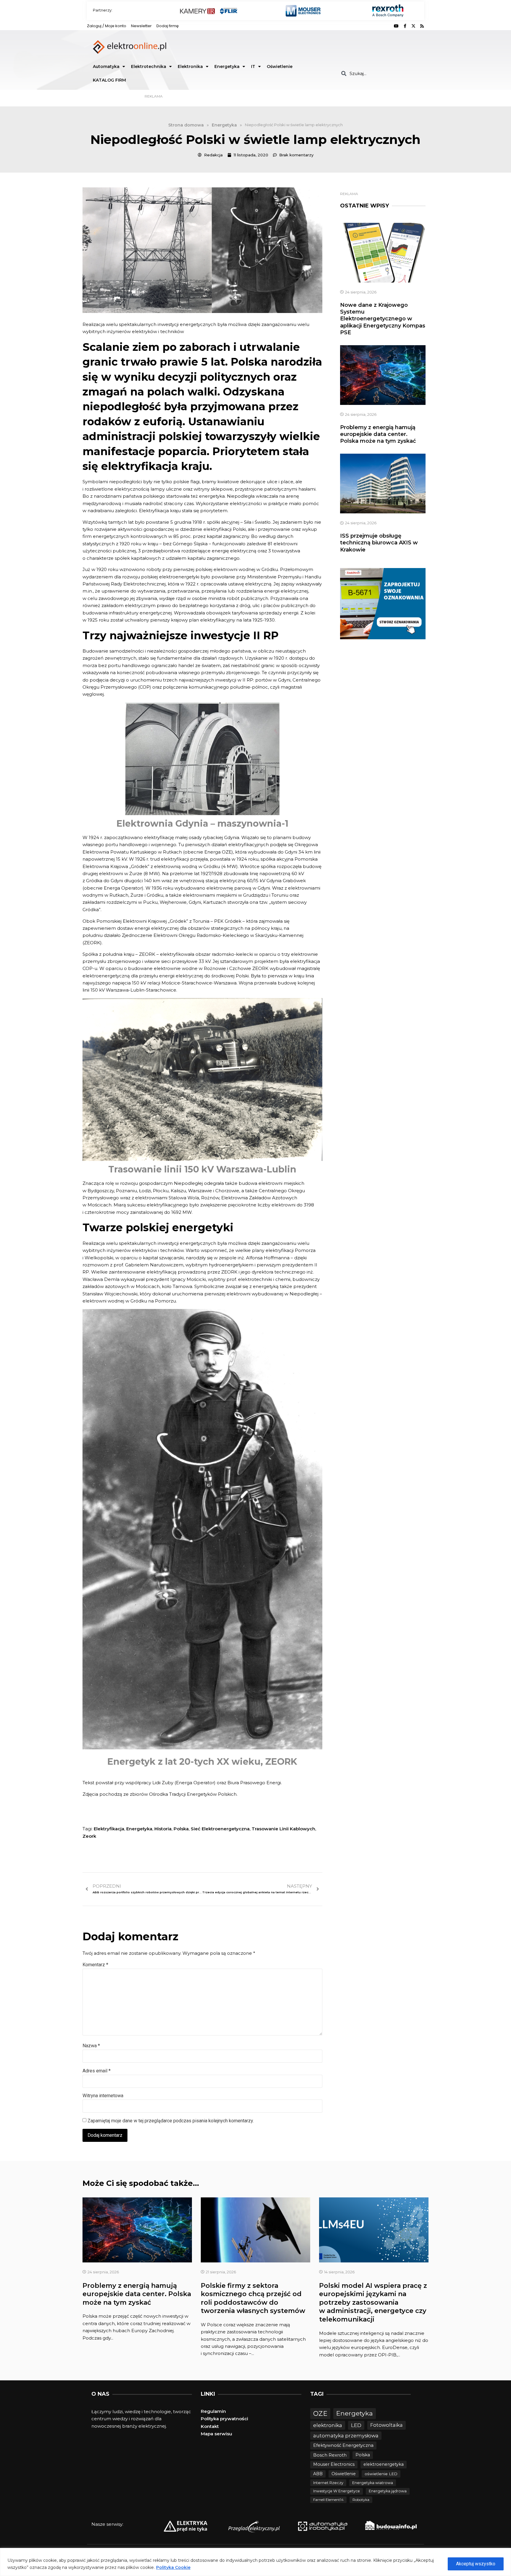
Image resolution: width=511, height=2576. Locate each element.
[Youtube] (396, 26)
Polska (181, 1829)
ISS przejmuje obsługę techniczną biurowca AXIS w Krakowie (379, 543)
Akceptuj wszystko (476, 2564)
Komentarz (95, 1965)
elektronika (328, 2425)
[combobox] (380, 73)
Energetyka (227, 66)
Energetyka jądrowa (388, 2491)
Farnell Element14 (328, 2500)
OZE (320, 2414)
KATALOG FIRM (109, 80)
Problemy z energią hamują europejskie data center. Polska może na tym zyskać (378, 434)
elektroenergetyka (384, 2464)
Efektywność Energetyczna (343, 2445)
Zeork (89, 1836)
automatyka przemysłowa (346, 2436)
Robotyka (361, 2500)
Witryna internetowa (103, 2096)
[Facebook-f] (405, 26)
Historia (163, 1829)
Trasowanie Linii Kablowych (283, 1829)
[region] (256, 2562)
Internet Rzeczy (328, 2483)
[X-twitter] (413, 26)
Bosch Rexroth (330, 2455)
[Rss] (422, 26)
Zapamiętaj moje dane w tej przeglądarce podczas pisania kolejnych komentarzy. (171, 2121)
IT (253, 66)
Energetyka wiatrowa (373, 2483)
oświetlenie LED (381, 2474)
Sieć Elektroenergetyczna (220, 1829)
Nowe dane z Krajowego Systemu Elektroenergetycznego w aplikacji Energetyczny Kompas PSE (383, 319)
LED (356, 2425)
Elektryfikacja (109, 1829)
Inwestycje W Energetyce (337, 2491)
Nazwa (91, 2046)
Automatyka (106, 66)
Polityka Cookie (173, 2567)
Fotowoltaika (387, 2425)
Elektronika (190, 66)
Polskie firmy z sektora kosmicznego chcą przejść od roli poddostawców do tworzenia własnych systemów (253, 2298)
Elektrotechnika (149, 66)
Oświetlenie (280, 66)
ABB (318, 2474)
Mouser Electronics (334, 2464)
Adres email (97, 2071)
